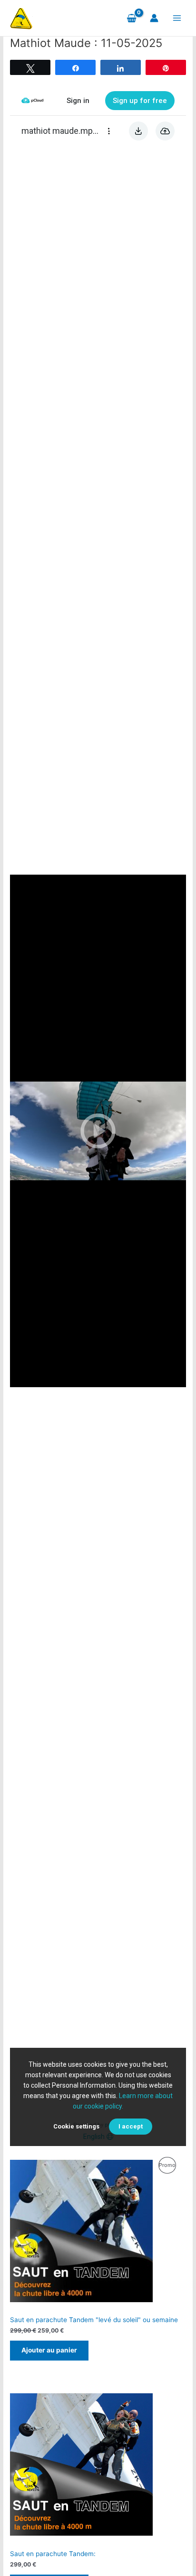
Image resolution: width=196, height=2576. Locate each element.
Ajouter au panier (49, 2350)
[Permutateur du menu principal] (177, 18)
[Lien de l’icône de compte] (154, 18)
